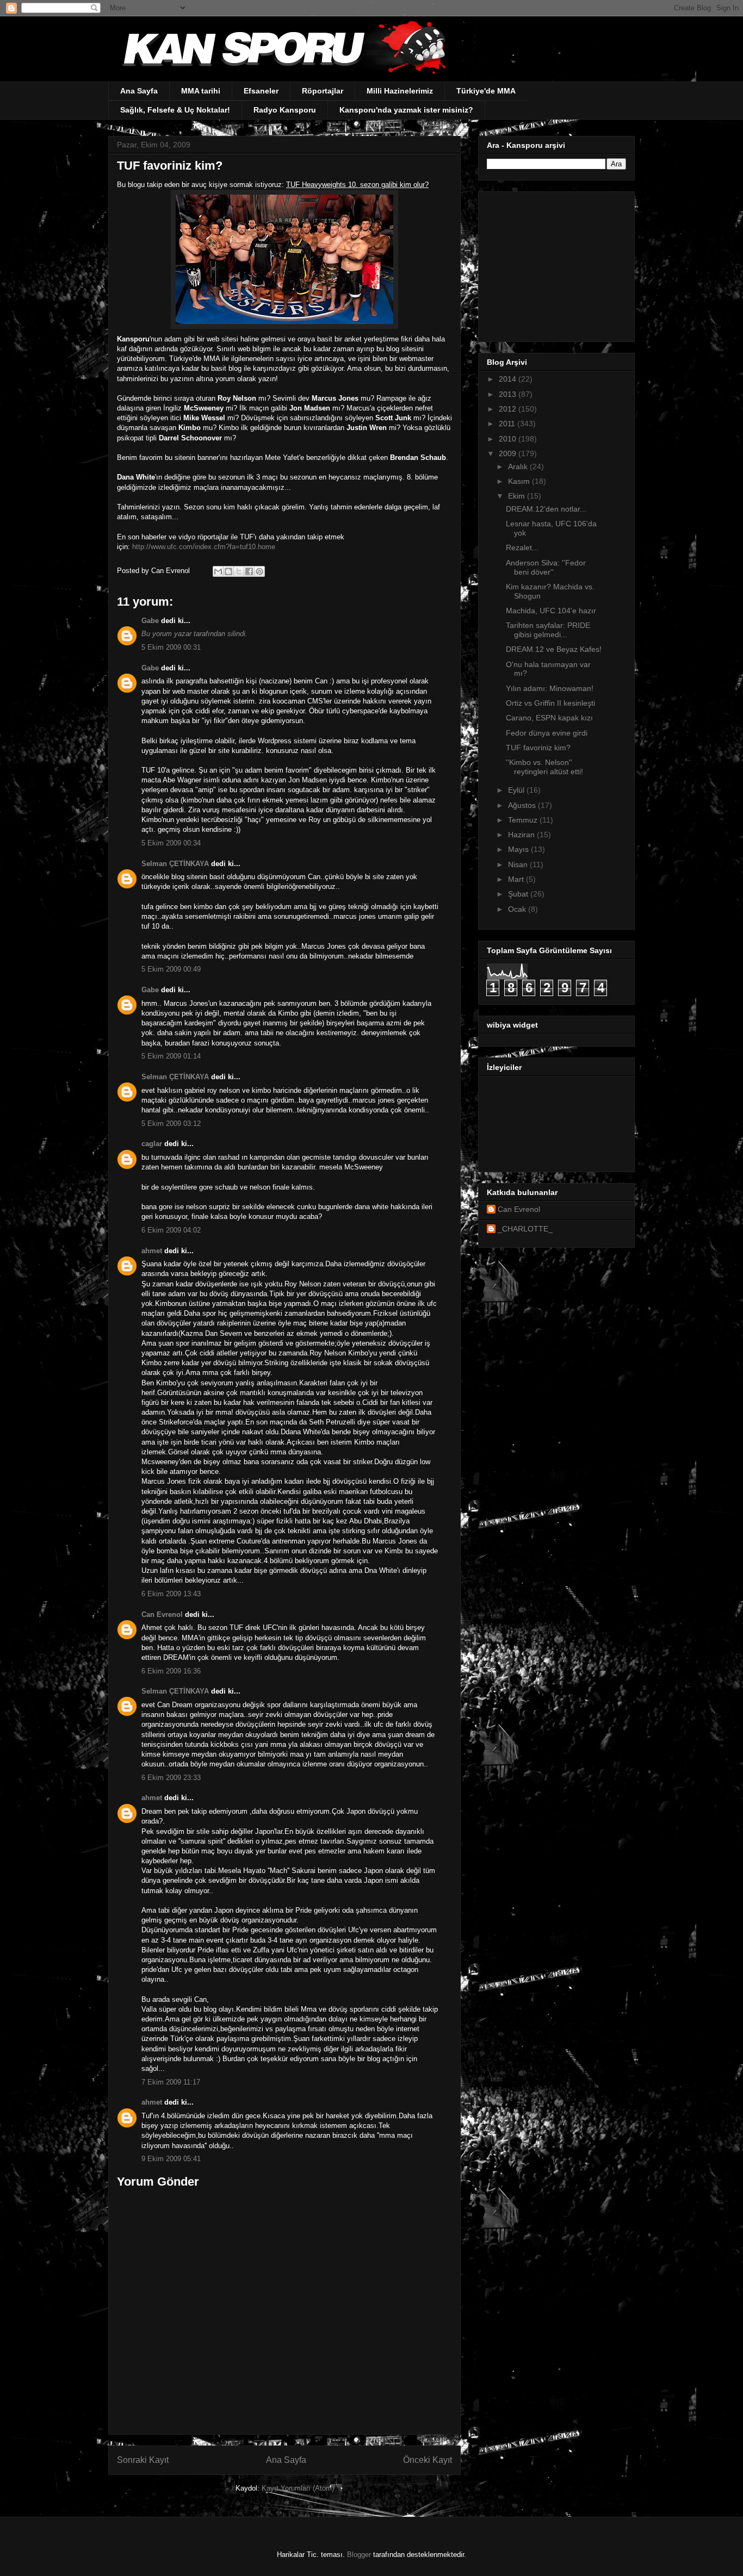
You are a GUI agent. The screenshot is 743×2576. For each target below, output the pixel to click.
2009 (509, 453)
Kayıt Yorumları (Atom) (298, 2488)
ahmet (152, 1251)
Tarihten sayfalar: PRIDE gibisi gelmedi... (548, 630)
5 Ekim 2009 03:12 (171, 1124)
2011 (508, 424)
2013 (509, 394)
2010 (509, 439)
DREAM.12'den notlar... (546, 509)
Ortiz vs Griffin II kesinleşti (550, 703)
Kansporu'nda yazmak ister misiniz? (406, 110)
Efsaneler (261, 91)
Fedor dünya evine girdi (547, 733)
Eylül (517, 790)
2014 (509, 379)
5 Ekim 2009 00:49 (171, 969)
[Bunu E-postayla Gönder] (218, 571)
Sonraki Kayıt (143, 2460)
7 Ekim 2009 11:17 (171, 2082)
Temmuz (524, 820)
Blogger (359, 2555)
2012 (509, 409)
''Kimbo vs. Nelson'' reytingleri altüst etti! (544, 767)
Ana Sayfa (139, 91)
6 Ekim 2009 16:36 (171, 1671)
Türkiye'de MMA (486, 91)
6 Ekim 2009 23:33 (171, 1778)
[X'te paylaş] (239, 571)
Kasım (520, 481)
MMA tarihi (201, 91)
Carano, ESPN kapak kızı (549, 718)
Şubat (519, 894)
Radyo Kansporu (285, 110)
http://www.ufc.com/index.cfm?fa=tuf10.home (204, 547)
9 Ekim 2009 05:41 (171, 2159)
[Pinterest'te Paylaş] (259, 571)
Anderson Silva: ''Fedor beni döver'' (546, 567)
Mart (517, 879)
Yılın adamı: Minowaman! (550, 688)
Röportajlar (323, 91)
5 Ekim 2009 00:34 (171, 843)
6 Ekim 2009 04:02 (171, 1230)
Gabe (150, 621)
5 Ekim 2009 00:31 (171, 647)
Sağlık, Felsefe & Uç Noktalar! (175, 110)
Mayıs (519, 849)
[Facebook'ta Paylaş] (249, 571)
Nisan (519, 864)
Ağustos (523, 805)
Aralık (519, 466)
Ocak (518, 909)
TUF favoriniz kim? (538, 748)
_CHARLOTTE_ (525, 1229)
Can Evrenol (162, 1614)
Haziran (522, 835)
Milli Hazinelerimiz (400, 91)
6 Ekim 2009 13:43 (171, 1594)
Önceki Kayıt (428, 2460)
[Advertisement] (555, 264)
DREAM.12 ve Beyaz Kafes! (554, 649)
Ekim (518, 496)
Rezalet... (522, 547)
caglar (152, 1144)
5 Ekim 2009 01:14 (171, 1056)
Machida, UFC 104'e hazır (551, 611)
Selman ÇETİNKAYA (175, 864)
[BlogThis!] (228, 571)
